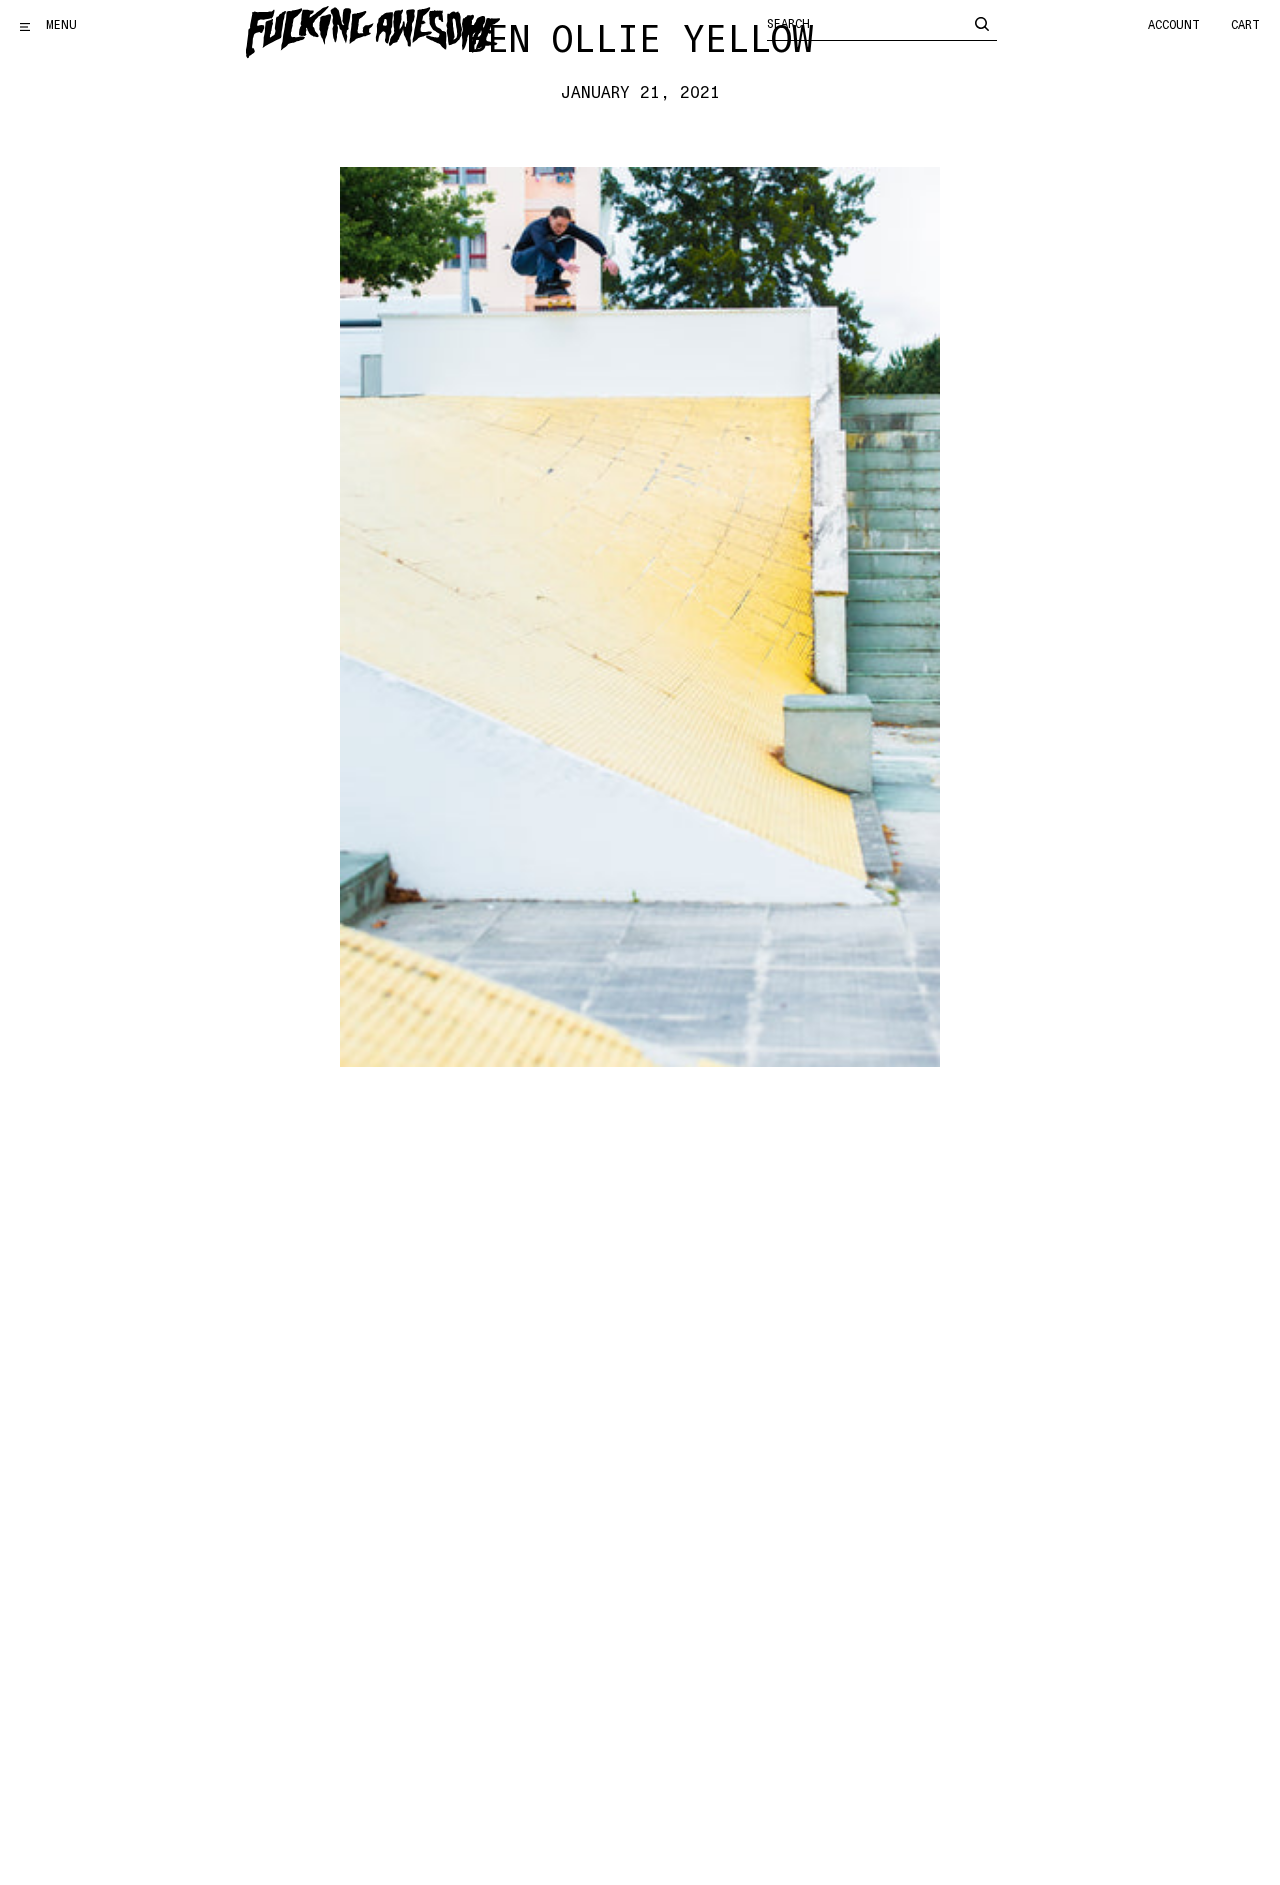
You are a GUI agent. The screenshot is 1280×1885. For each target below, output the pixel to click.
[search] (982, 23)
